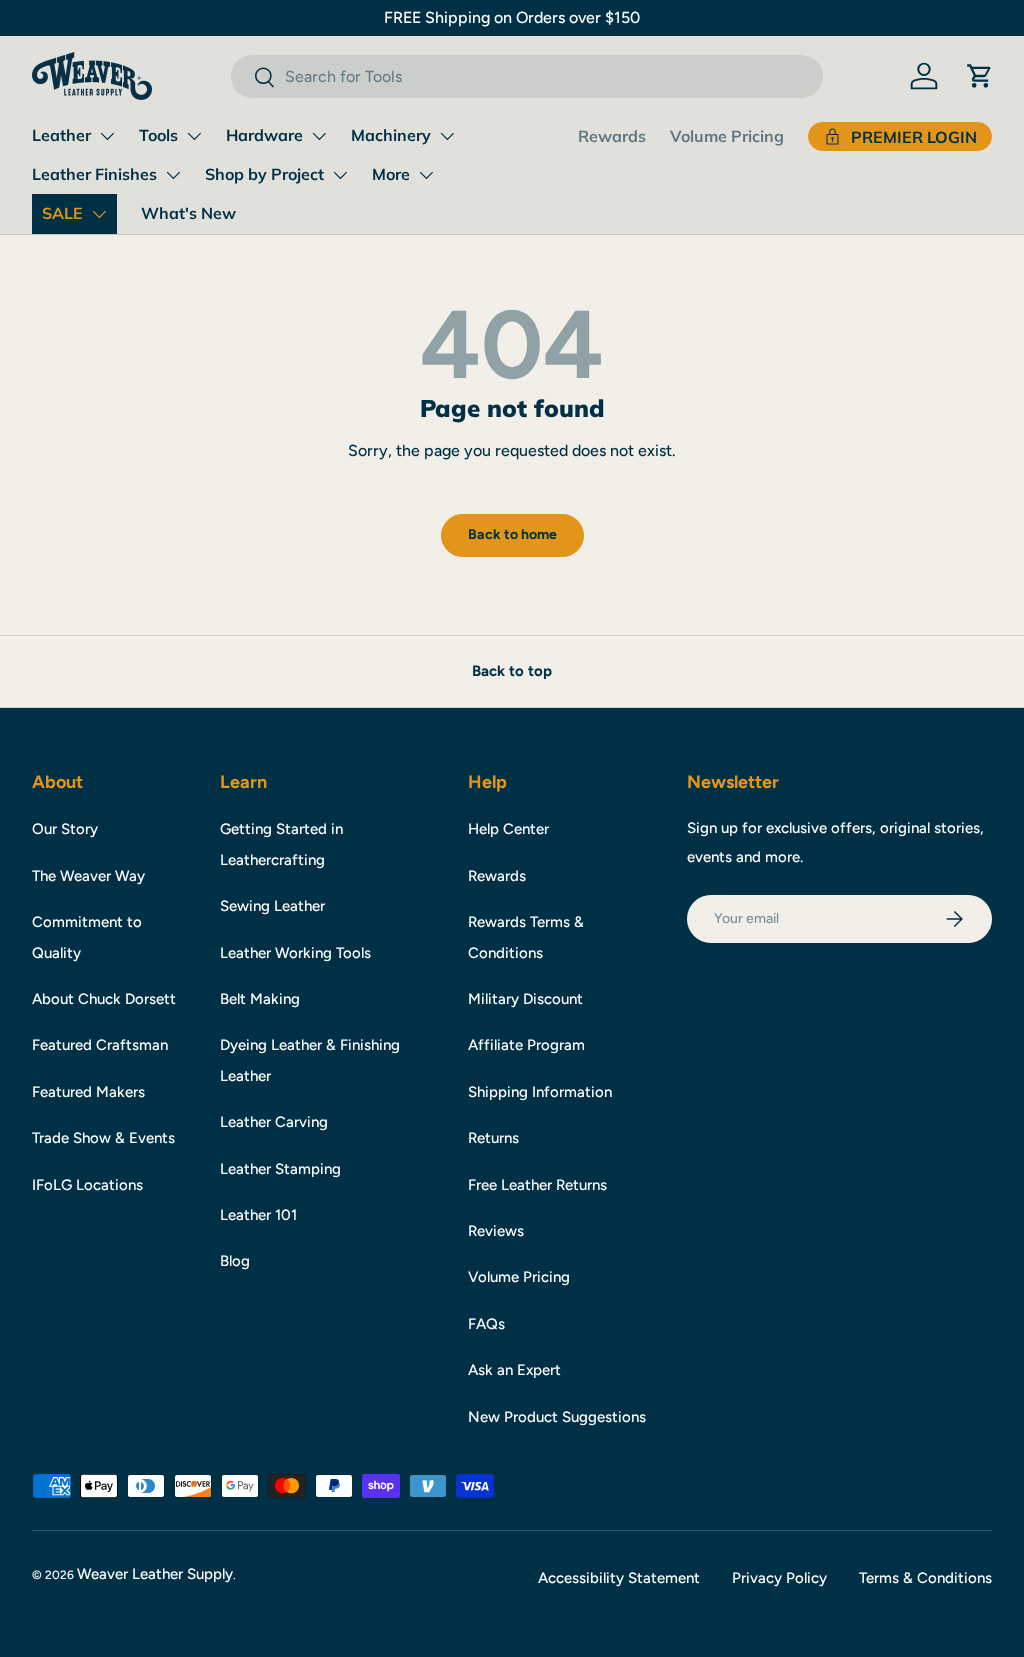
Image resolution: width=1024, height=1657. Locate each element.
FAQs (486, 1324)
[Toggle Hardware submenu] (319, 136)
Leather (61, 135)
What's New (188, 213)
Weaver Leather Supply (155, 1574)
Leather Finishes (94, 174)
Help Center (508, 829)
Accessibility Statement (619, 1578)
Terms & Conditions (925, 1578)
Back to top (512, 671)
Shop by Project (264, 174)
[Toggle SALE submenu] (99, 214)
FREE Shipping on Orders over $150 (512, 17)
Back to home (512, 534)
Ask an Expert (514, 1370)
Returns (493, 1138)
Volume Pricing (727, 136)
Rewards (612, 136)
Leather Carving (274, 1122)
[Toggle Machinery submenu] (447, 136)
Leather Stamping (280, 1169)
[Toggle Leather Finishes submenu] (173, 175)
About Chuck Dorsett (104, 999)
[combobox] (526, 76)
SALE (62, 213)
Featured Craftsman (100, 1045)
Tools (158, 135)
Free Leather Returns (537, 1185)
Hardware (264, 135)
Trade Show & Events (103, 1138)
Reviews (496, 1231)
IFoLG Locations (87, 1185)
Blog (235, 1261)
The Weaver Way (88, 876)
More (391, 174)
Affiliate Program (526, 1045)
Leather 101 (258, 1215)
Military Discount (525, 999)
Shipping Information (540, 1092)
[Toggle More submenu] (426, 175)
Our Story (65, 829)
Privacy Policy (779, 1578)
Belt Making (260, 999)
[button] (980, 76)
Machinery (391, 135)
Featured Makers (88, 1092)
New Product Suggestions (557, 1417)
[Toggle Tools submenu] (194, 136)
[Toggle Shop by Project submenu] (340, 175)
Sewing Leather (272, 906)
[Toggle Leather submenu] (107, 136)
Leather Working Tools (295, 953)
